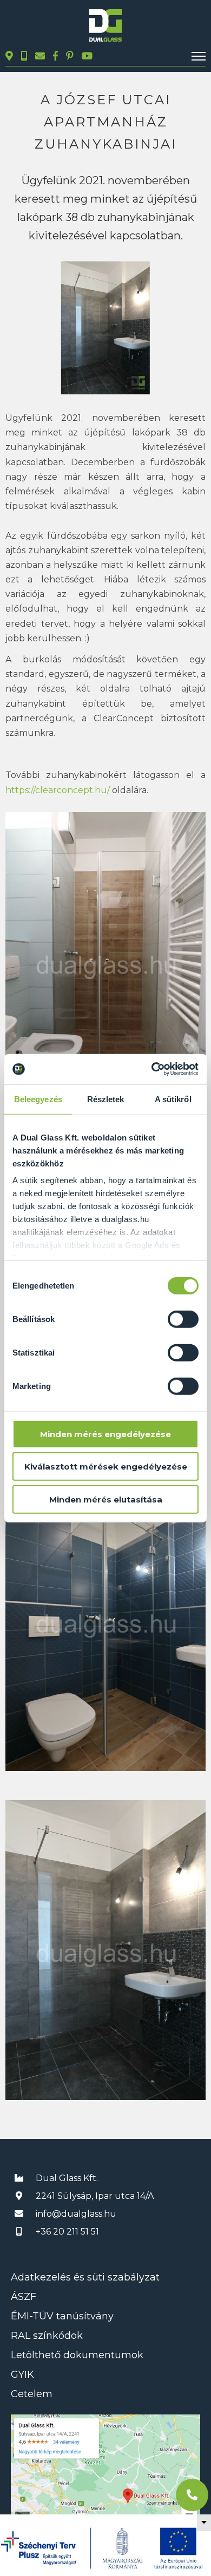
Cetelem (32, 2394)
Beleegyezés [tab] (38, 1099)
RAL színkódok (47, 2336)
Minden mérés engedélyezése (105, 1434)
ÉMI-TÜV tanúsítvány (62, 2316)
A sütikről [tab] (173, 1099)
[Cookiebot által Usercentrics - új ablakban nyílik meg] (152, 1069)
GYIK (22, 2374)
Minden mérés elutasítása (106, 1499)
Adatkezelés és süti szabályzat (85, 2277)
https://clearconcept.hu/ (58, 790)
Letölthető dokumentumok (77, 2355)
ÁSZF (24, 2297)
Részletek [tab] (106, 1099)
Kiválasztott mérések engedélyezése (106, 1467)
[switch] (183, 1319)
